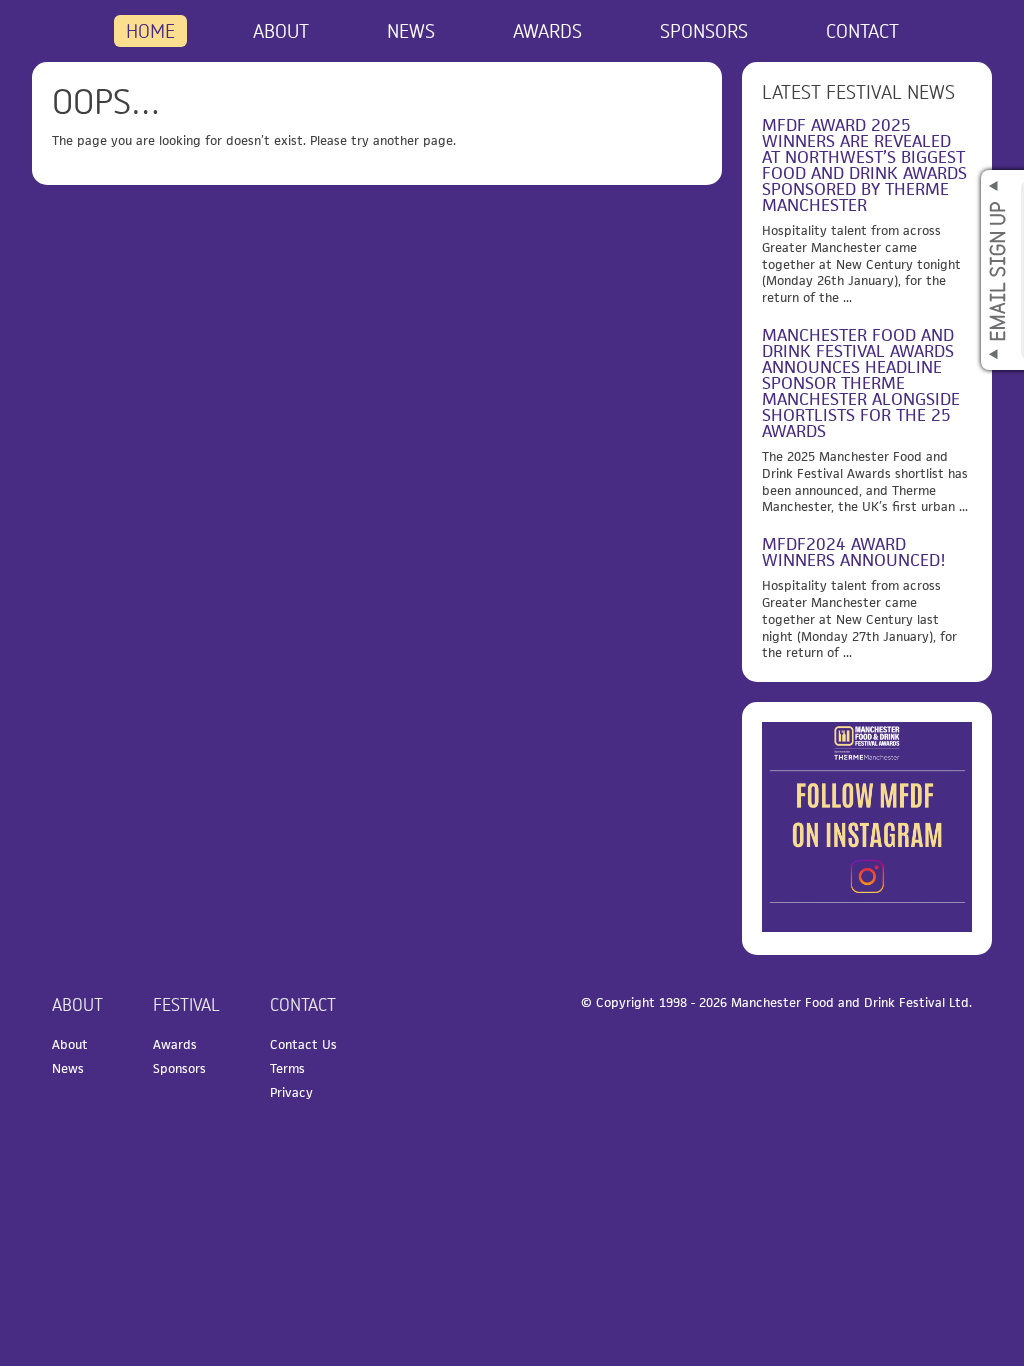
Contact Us (303, 1044)
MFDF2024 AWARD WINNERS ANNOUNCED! (854, 552)
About (281, 30)
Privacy (291, 1092)
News (411, 30)
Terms (287, 1068)
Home (150, 30)
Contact (862, 30)
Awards (547, 30)
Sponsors (704, 30)
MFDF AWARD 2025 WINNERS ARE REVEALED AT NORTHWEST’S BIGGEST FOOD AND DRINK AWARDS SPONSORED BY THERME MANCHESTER (864, 165)
